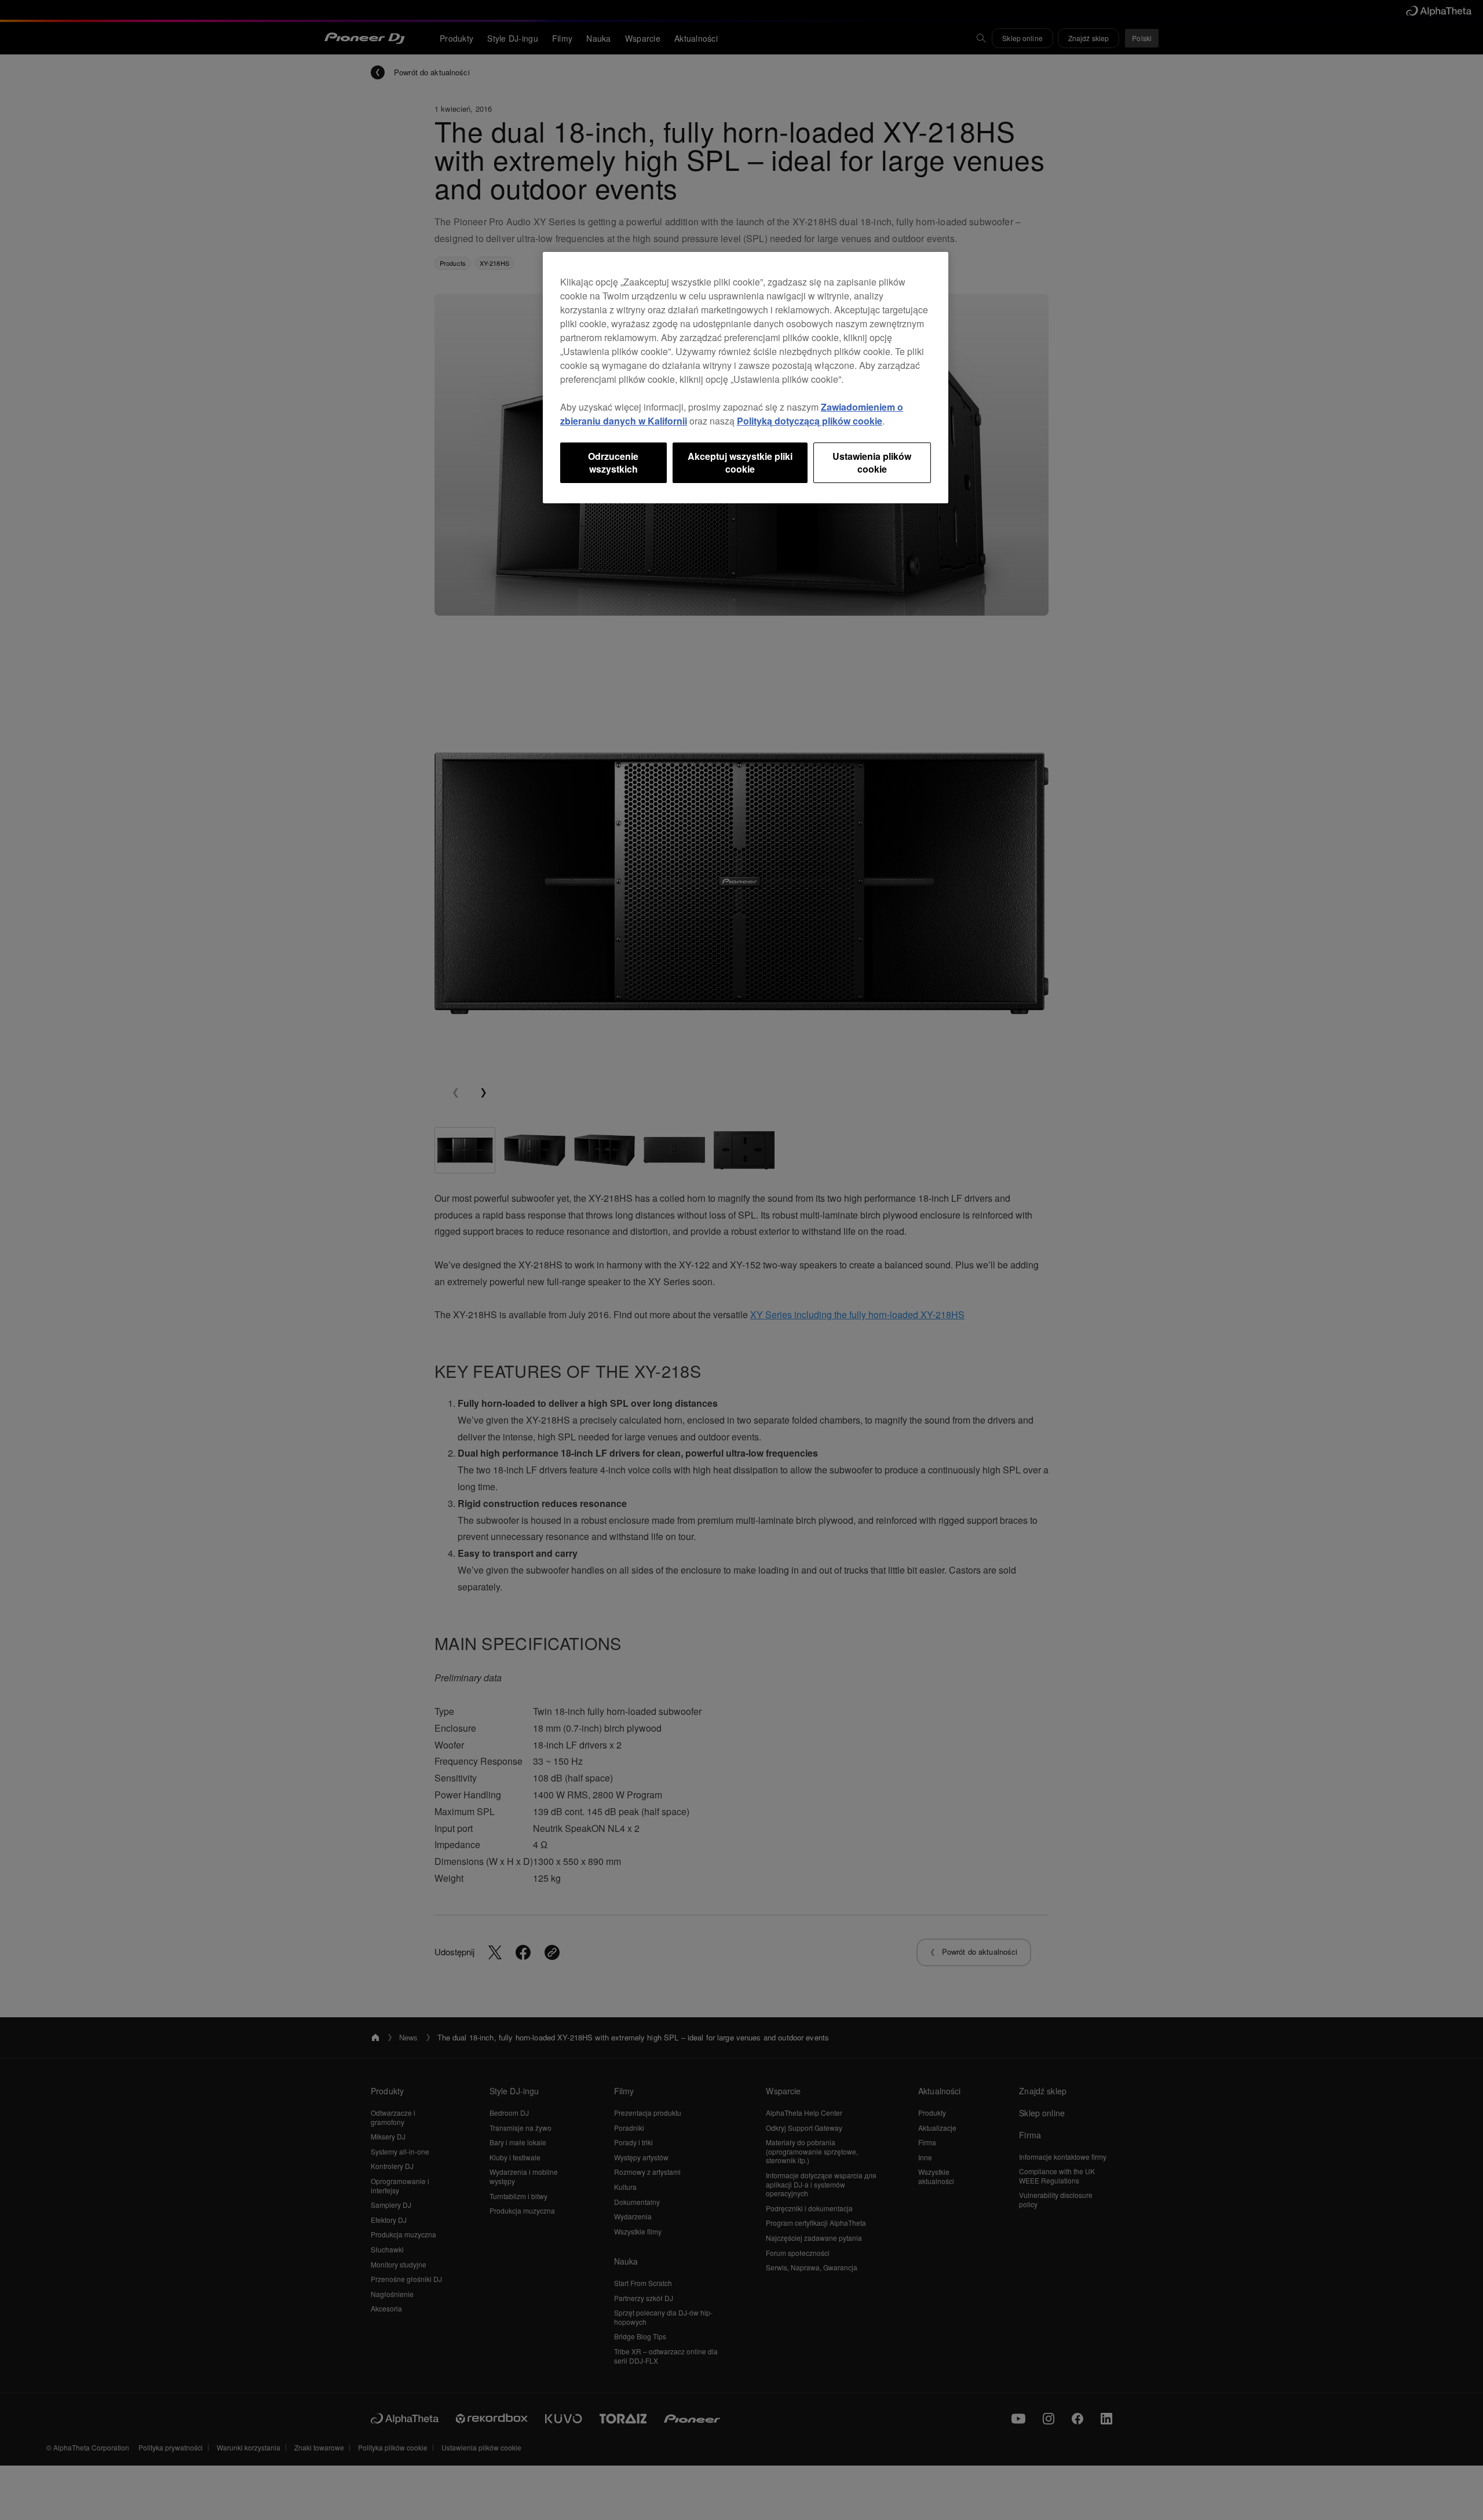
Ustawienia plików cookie (872, 462)
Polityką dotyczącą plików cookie (810, 421)
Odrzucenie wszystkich (613, 462)
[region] (746, 378)
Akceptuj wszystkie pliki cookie (740, 462)
